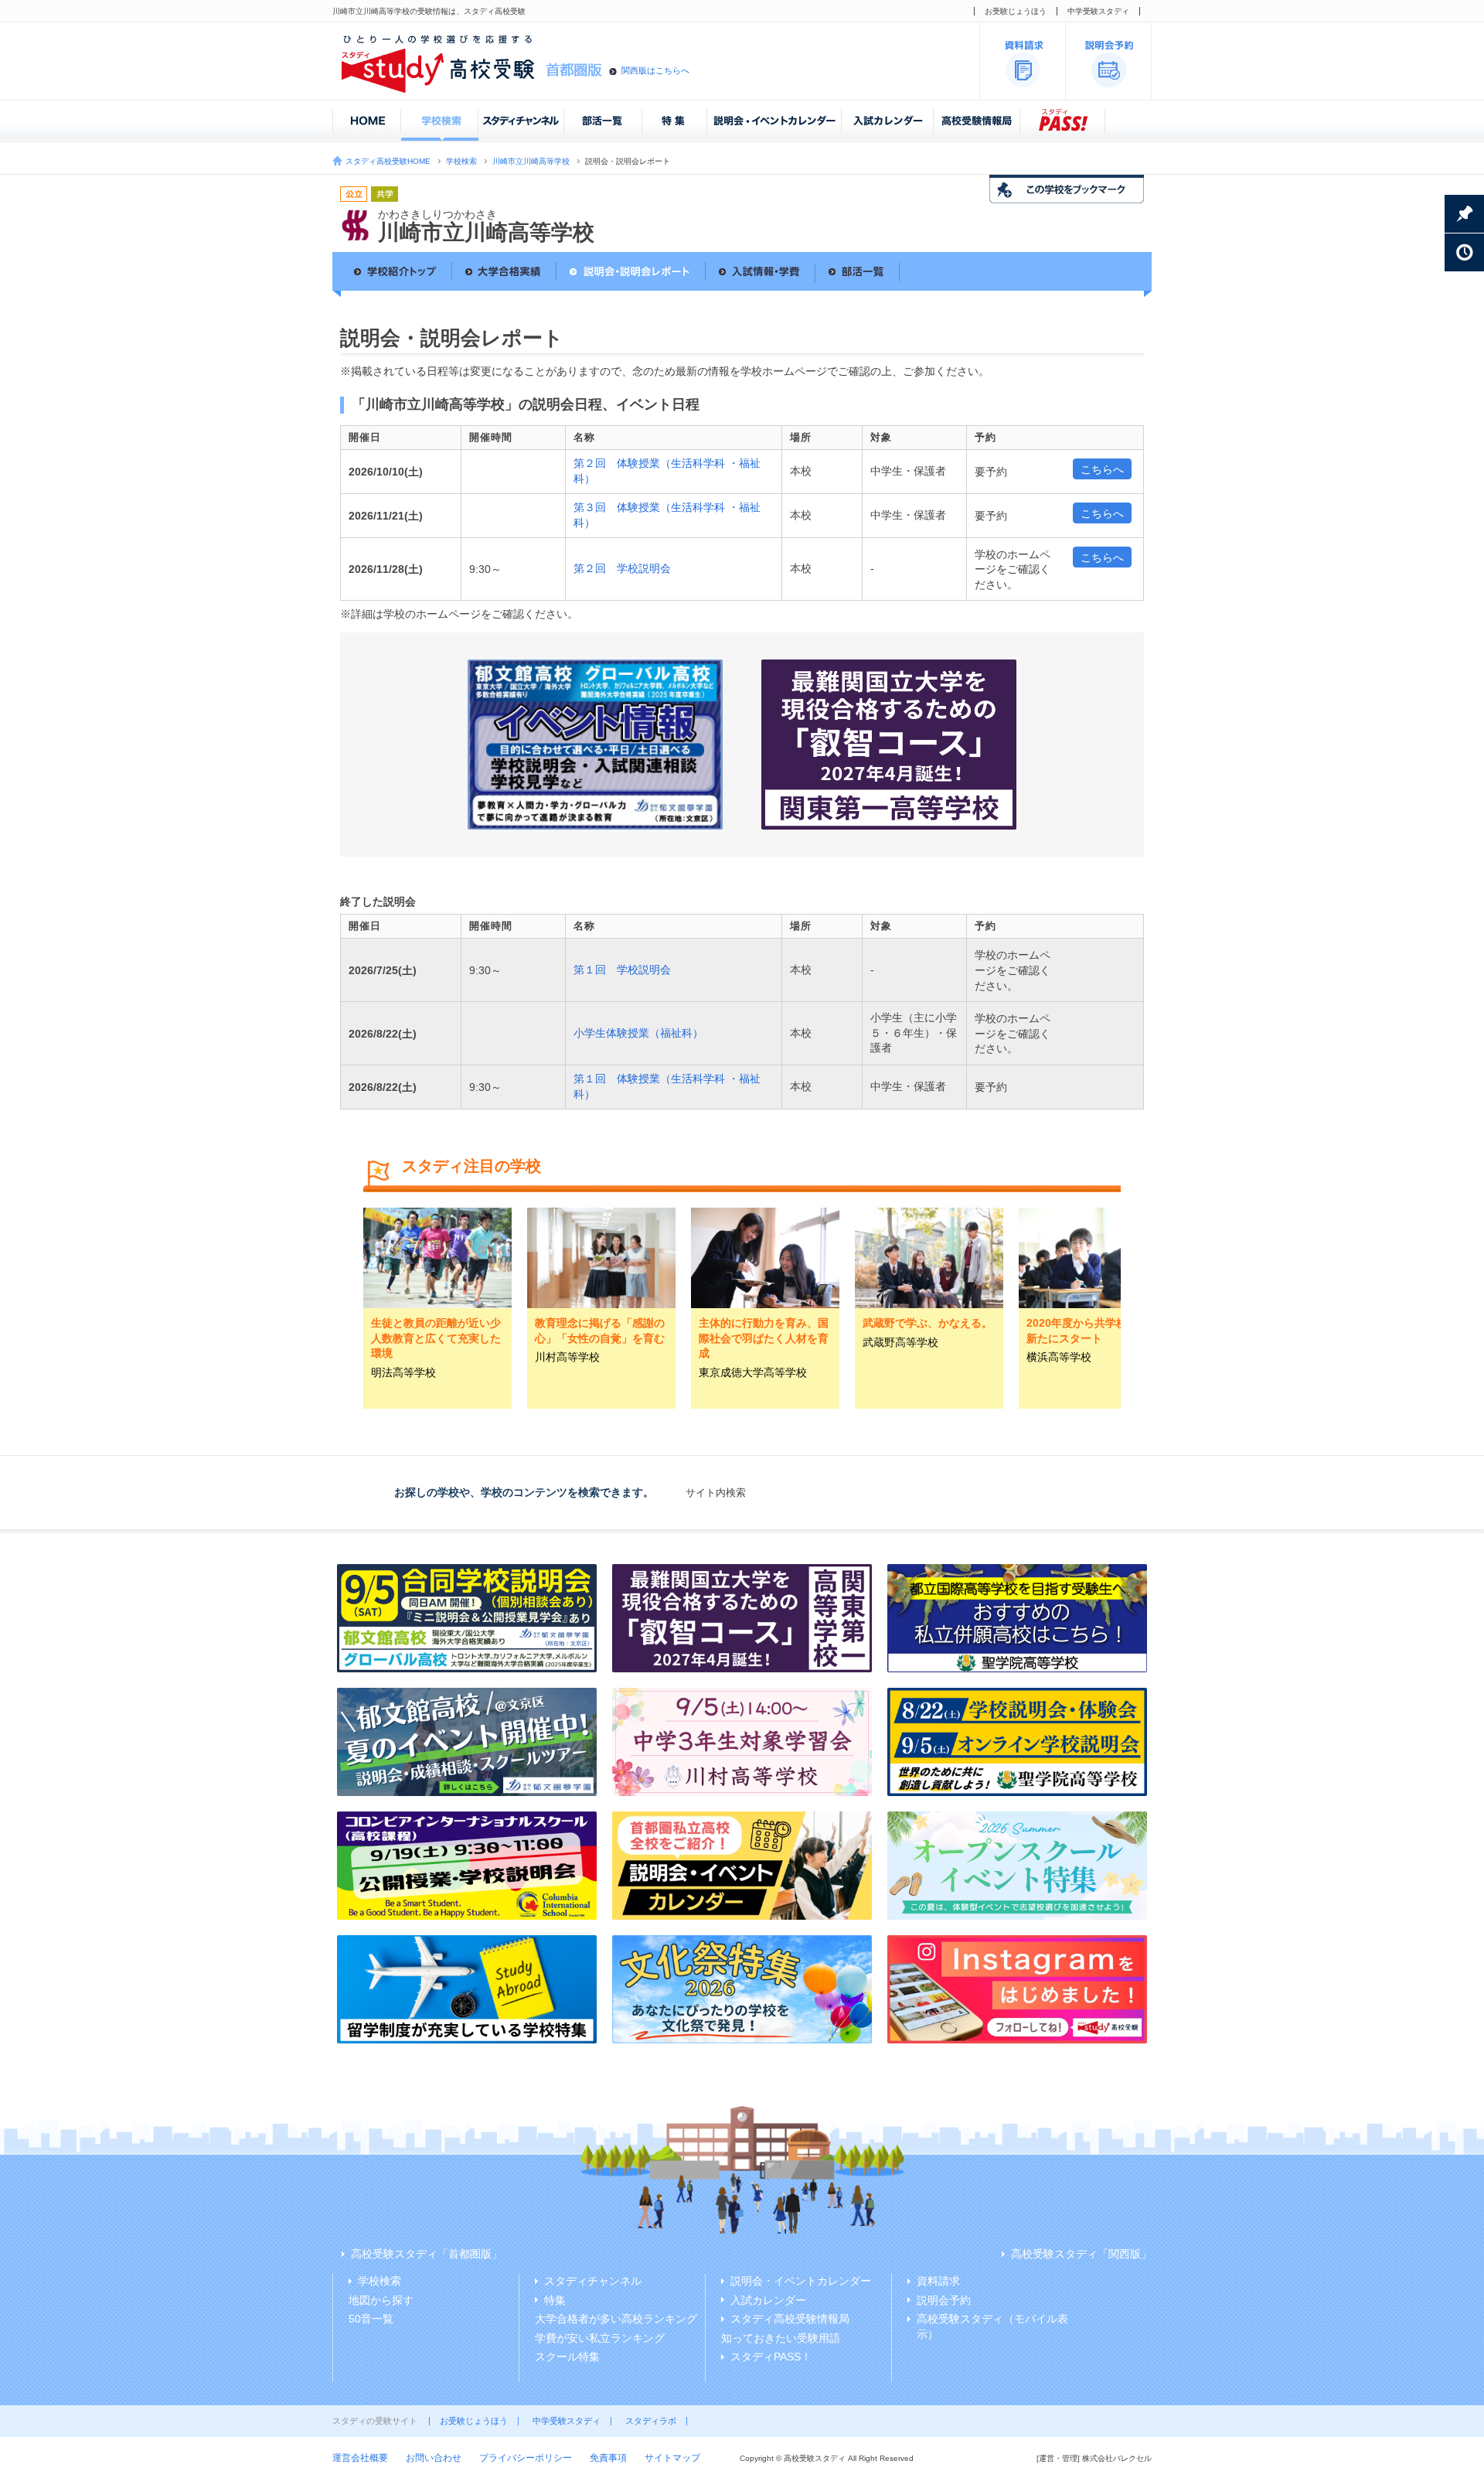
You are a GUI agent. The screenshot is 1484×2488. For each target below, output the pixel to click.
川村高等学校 (567, 1357)
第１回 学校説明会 (622, 970)
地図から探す (381, 2300)
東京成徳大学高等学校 (753, 1372)
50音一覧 (371, 2319)
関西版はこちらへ (655, 70)
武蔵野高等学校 (900, 1342)
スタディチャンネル (593, 2281)
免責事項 (608, 2458)
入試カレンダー (768, 2300)
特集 (555, 2300)
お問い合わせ (434, 2458)
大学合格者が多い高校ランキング (616, 2319)
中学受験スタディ (1098, 11)
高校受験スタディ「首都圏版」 (427, 2254)
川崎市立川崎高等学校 (531, 161)
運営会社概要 (360, 2458)
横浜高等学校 (1059, 1357)
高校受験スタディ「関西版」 (1081, 2254)
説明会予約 (944, 2300)
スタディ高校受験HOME (388, 161)
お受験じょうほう (1016, 11)
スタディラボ (651, 2421)
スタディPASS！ (771, 2357)
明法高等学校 (403, 1372)
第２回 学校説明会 (622, 568)
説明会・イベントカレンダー (801, 2281)
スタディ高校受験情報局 (790, 2319)
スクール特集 (567, 2357)
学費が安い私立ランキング (600, 2338)
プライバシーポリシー (526, 2458)
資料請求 (938, 2281)
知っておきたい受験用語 (781, 2338)
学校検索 (461, 161)
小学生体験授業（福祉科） (638, 1033)
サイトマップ (672, 2458)
